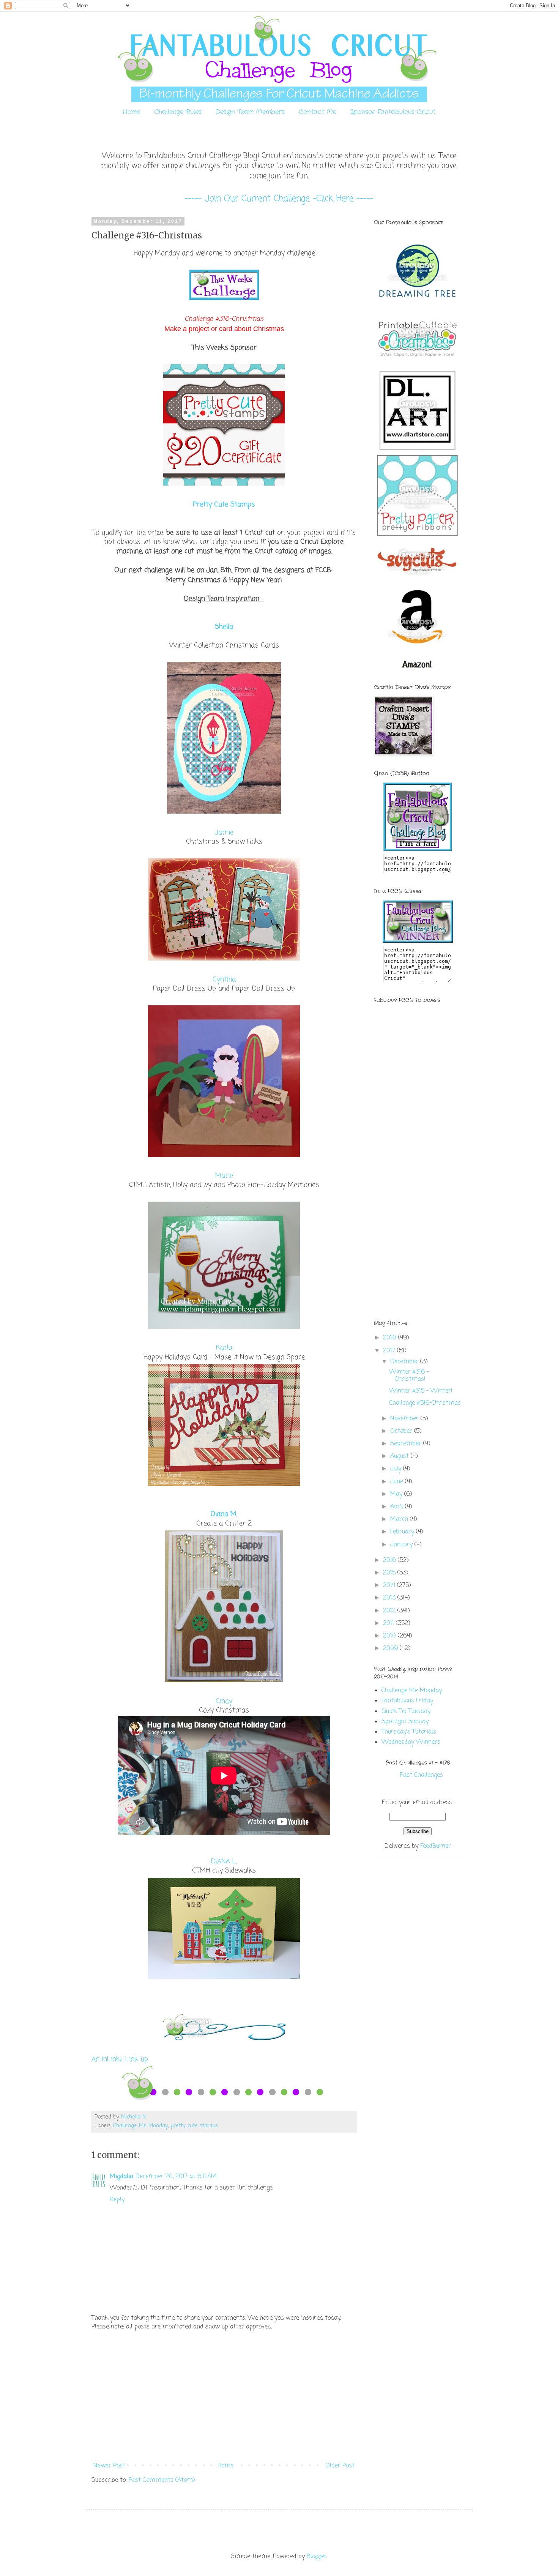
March (400, 1519)
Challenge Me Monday (140, 2126)
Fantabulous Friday (407, 1701)
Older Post (340, 2466)
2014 (390, 1585)
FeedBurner (436, 1846)
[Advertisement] (224, 2396)
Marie (224, 1176)
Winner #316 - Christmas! (409, 1376)
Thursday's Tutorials (409, 1732)
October (402, 1431)
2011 (389, 1623)
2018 (391, 1338)
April (398, 1507)
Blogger (317, 2557)
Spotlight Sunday (405, 1722)
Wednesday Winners (411, 1742)
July (397, 1469)
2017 (390, 1351)
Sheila (224, 627)
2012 (390, 1611)
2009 (391, 1648)
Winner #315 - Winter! (421, 1391)
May (397, 1494)
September (407, 1444)
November (405, 1419)
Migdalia (121, 2177)
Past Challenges (421, 1775)
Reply (117, 2200)
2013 (390, 1598)
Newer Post (109, 2466)
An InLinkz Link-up (120, 2059)
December (405, 1362)
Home (131, 112)
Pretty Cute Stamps (224, 505)
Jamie (224, 833)
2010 (390, 1636)
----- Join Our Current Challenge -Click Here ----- (279, 199)
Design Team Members (250, 112)
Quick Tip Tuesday (406, 1712)
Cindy (224, 1701)
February (403, 1532)
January (402, 1545)
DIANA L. (224, 1862)
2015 (390, 1573)
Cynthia (224, 980)
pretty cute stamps (194, 2126)
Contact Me (318, 112)
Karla (224, 1348)
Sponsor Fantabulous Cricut (393, 112)
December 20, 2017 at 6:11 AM (176, 2177)
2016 (390, 1560)
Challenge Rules (178, 112)
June (398, 1482)
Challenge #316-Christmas (425, 1403)
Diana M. (224, 1514)
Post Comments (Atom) (162, 2480)
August (400, 1456)
